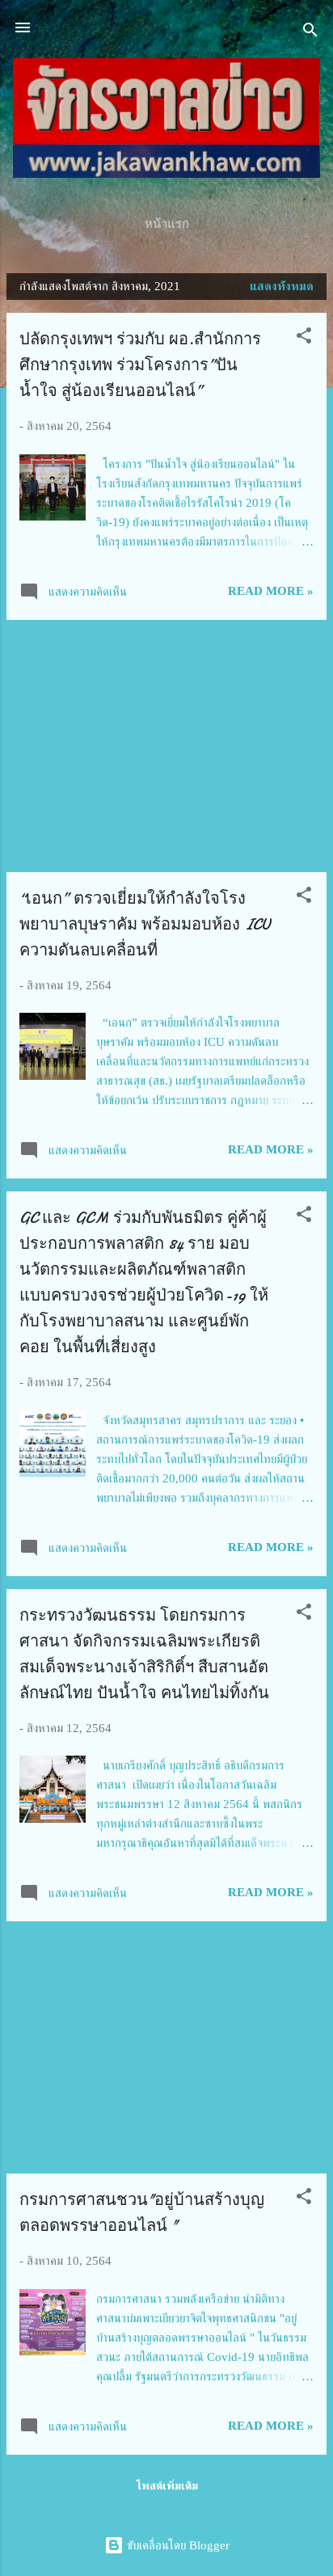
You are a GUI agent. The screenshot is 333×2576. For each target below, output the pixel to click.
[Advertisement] (166, 746)
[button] (304, 338)
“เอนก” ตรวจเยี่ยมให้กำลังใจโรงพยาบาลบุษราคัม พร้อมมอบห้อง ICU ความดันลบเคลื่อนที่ (145, 924)
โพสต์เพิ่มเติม (167, 2486)
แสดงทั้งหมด (282, 286)
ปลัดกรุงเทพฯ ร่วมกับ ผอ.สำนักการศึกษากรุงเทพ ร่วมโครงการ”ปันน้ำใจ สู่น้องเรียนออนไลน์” (140, 365)
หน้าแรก (167, 224)
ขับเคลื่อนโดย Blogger (177, 2545)
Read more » (271, 591)
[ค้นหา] (310, 33)
